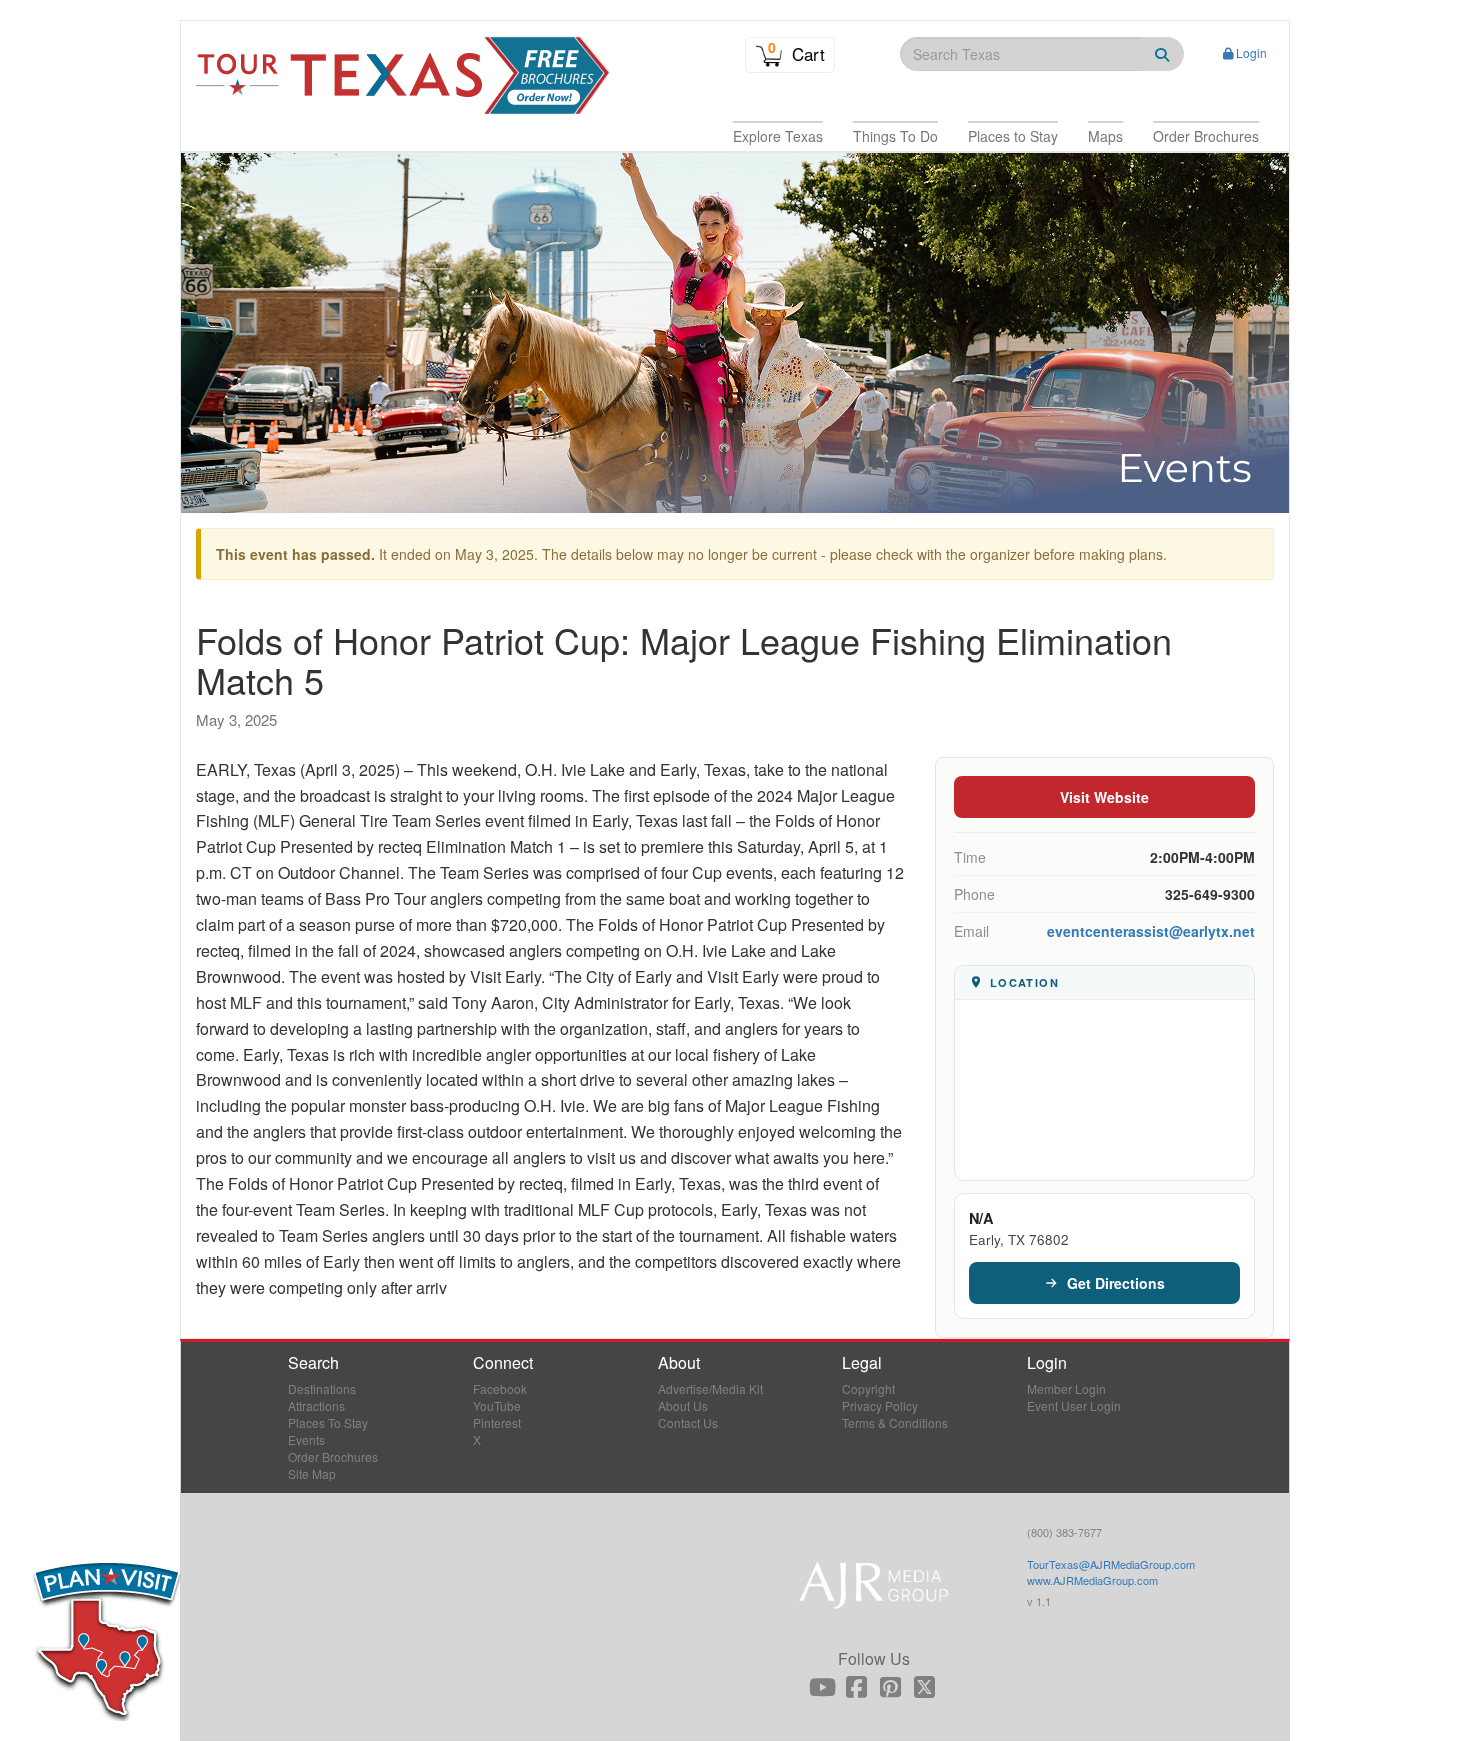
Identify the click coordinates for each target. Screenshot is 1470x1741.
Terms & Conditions (895, 1422)
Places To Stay (328, 1422)
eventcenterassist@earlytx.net (1151, 931)
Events (306, 1439)
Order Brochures (333, 1456)
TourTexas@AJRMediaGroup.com (1111, 1564)
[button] (778, 136)
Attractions (316, 1405)
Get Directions (1116, 1283)
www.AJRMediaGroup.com (1092, 1580)
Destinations (322, 1388)
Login (1251, 52)
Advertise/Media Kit (710, 1388)
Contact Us (688, 1422)
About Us (683, 1405)
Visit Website (1104, 797)
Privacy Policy (880, 1405)
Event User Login (1074, 1405)
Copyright (868, 1388)
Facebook (500, 1388)
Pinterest (497, 1422)
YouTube (497, 1405)
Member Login (1066, 1388)
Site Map (312, 1473)
